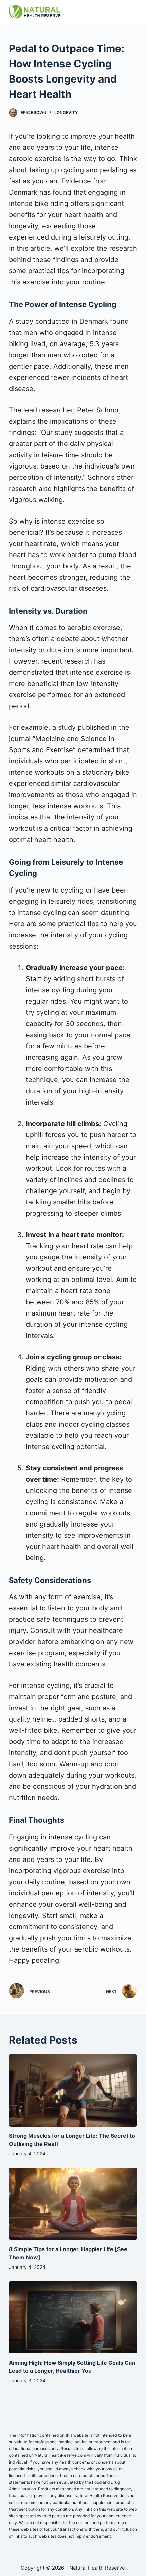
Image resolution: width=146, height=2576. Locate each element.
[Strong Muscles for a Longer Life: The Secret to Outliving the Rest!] (73, 2090)
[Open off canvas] (134, 12)
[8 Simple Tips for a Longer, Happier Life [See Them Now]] (73, 2204)
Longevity (66, 113)
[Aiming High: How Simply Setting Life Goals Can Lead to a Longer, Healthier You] (73, 2317)
